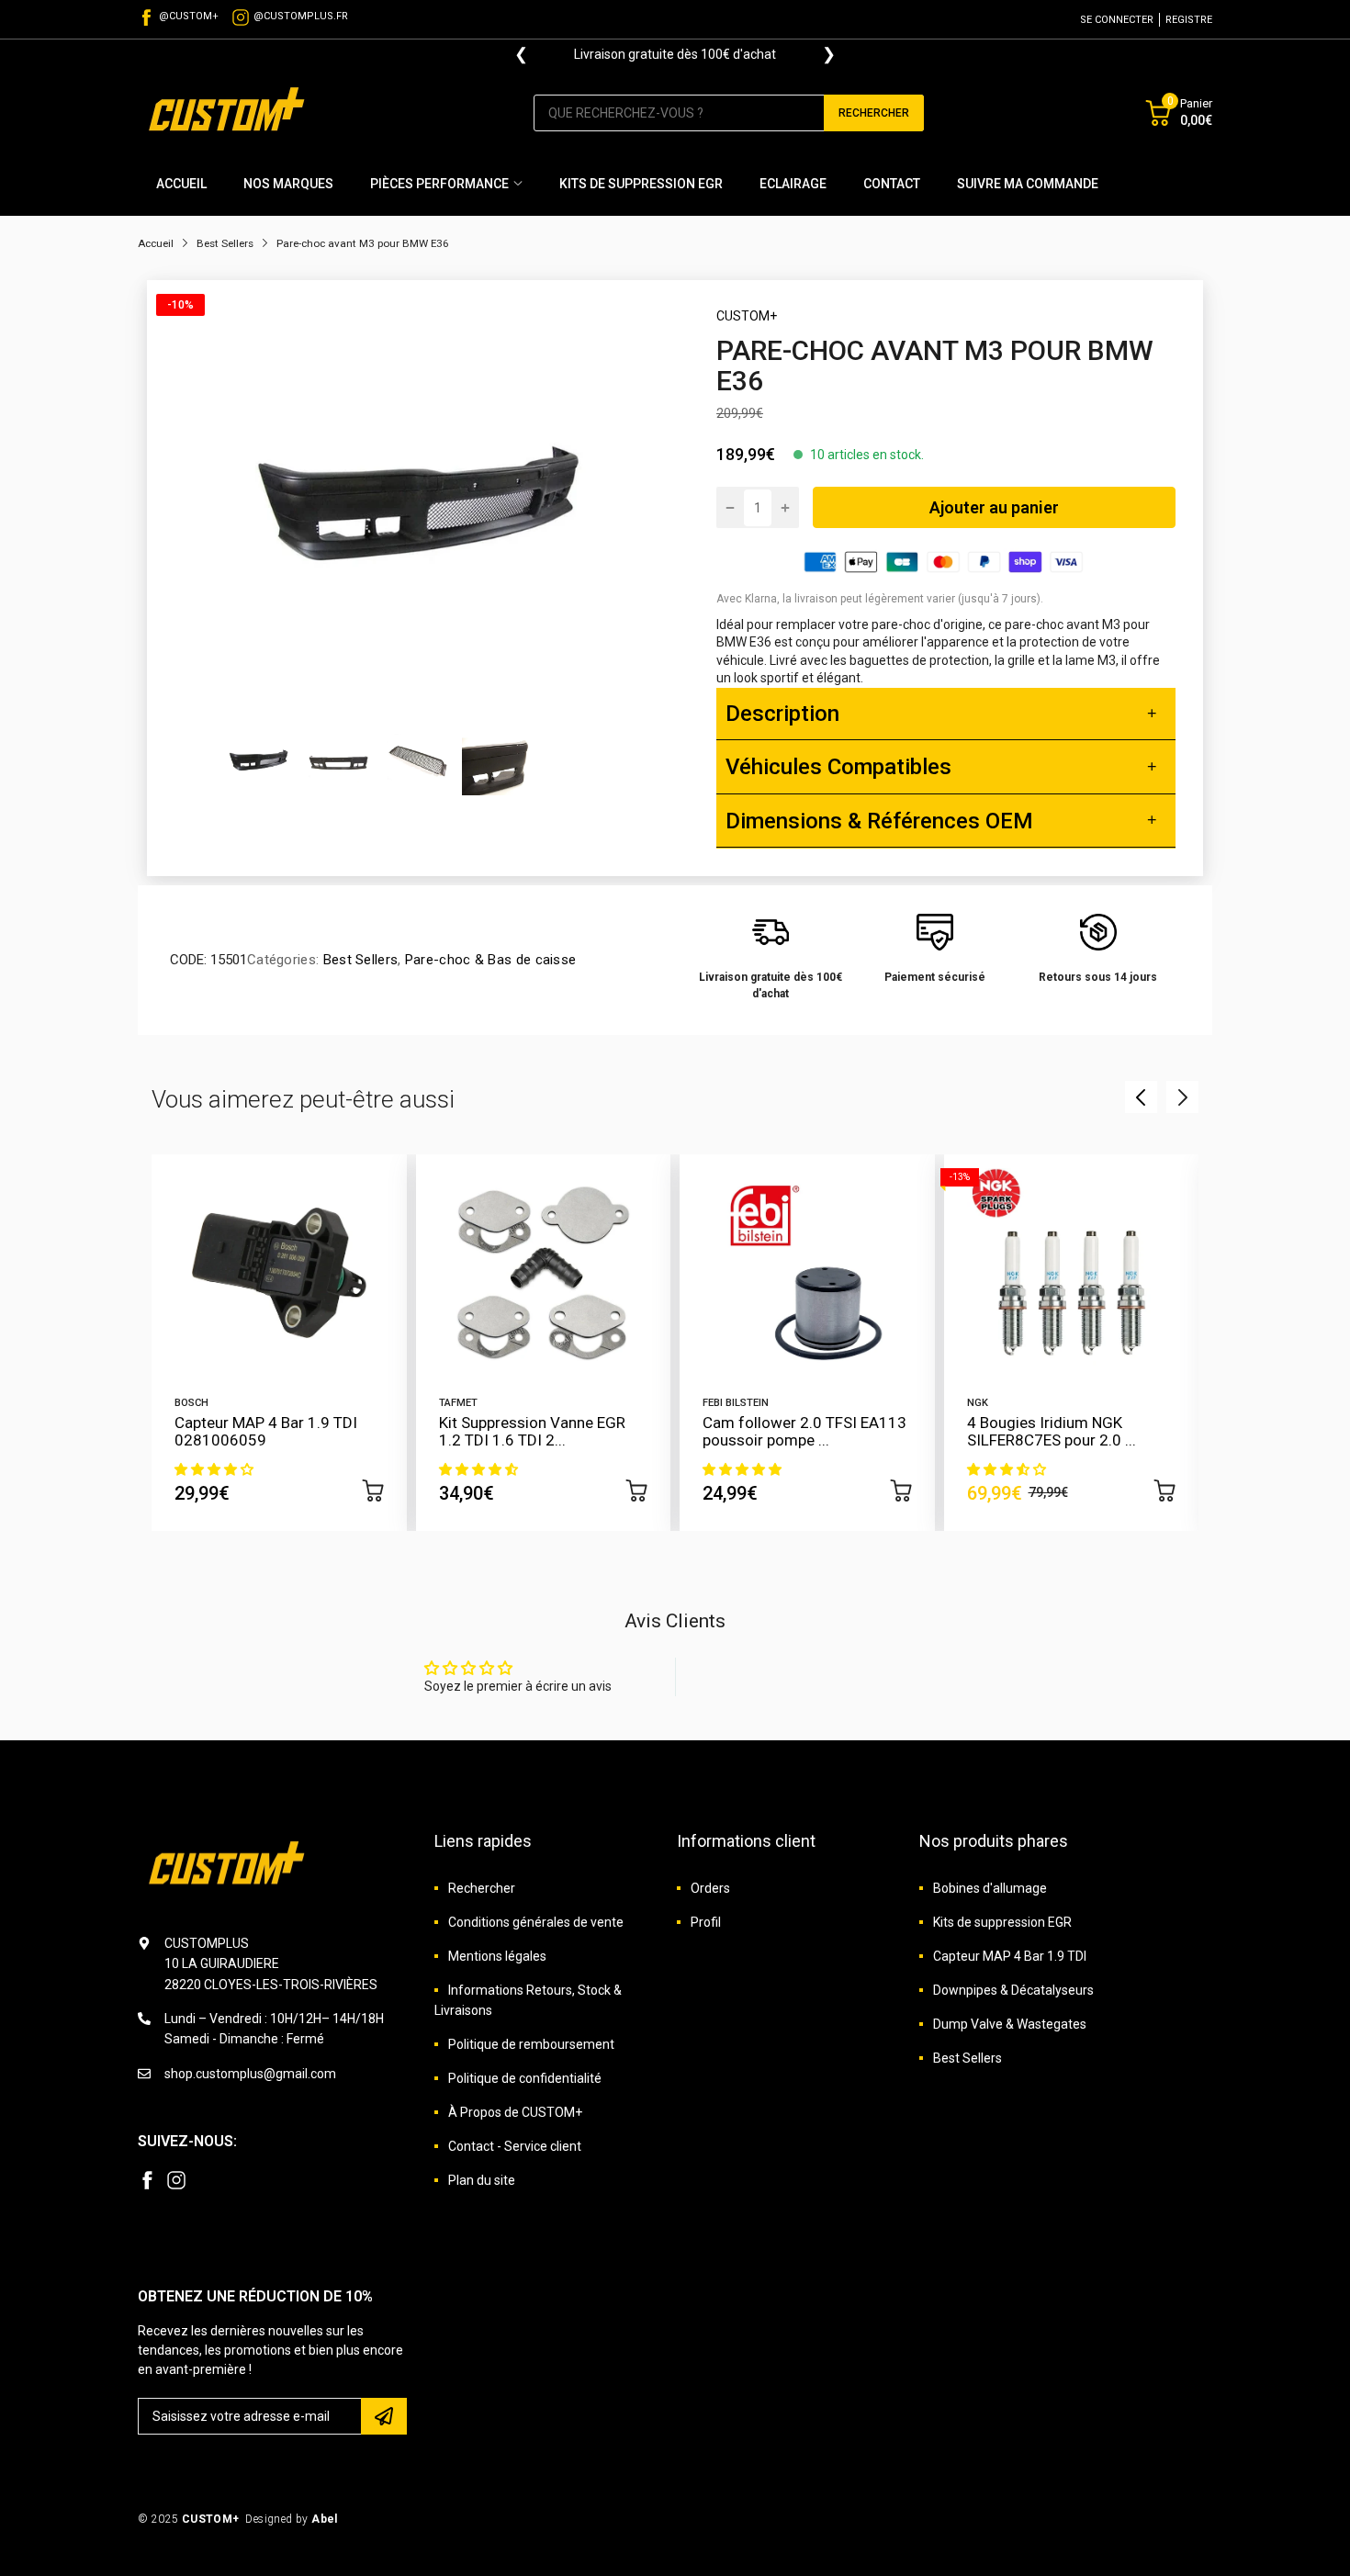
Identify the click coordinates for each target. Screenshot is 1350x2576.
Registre (1189, 20)
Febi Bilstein (736, 1403)
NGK (978, 1403)
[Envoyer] (384, 2416)
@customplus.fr (301, 16)
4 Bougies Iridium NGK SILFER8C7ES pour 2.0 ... (1052, 1431)
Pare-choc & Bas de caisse (489, 960)
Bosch (191, 1403)
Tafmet (458, 1403)
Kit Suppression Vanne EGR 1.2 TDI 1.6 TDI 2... (532, 1431)
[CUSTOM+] (230, 112)
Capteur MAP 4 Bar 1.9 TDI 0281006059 (266, 1431)
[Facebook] (147, 2180)
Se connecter (1117, 20)
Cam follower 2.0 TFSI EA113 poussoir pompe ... (804, 1431)
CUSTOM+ (747, 316)
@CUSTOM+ (189, 16)
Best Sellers (358, 960)
